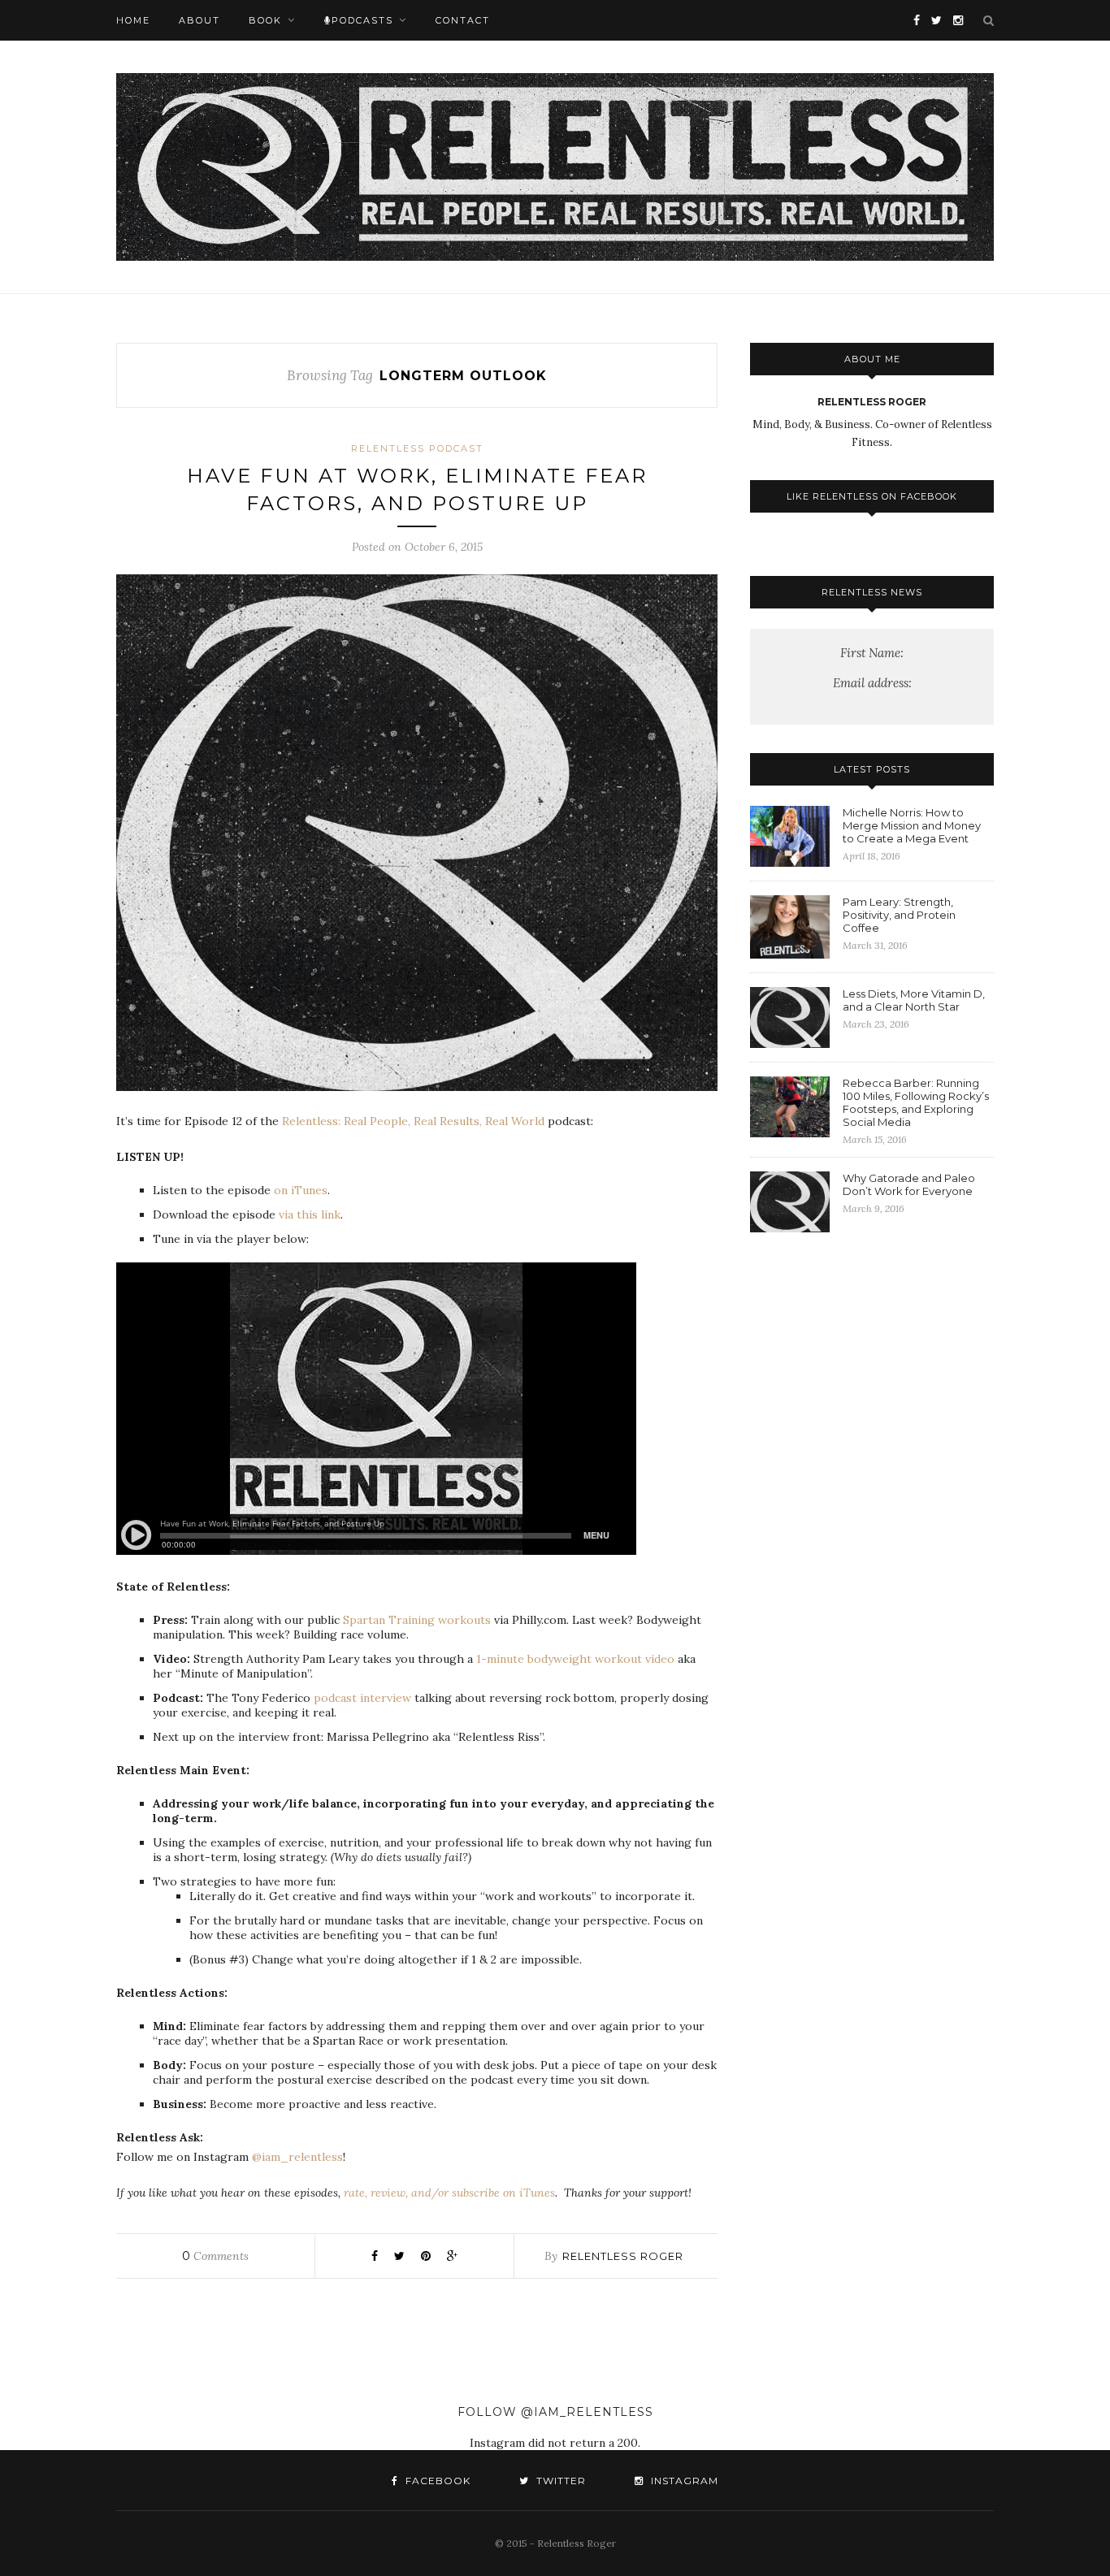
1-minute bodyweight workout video (575, 1659)
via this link (310, 1214)
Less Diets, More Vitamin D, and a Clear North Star (914, 1000)
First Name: (872, 653)
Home (133, 20)
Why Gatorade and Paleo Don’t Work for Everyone (909, 1184)
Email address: (872, 683)
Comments (215, 2256)
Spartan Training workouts (417, 1620)
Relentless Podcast (417, 448)
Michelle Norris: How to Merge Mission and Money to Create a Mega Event (912, 825)
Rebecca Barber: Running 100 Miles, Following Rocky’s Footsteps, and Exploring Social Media (916, 1102)
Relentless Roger (623, 2256)
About (199, 20)
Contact (463, 20)
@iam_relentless (297, 2157)
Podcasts (362, 20)
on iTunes (301, 1190)
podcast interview (362, 1698)
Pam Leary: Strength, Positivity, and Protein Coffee (899, 915)
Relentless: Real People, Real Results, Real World (413, 1121)
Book (265, 20)
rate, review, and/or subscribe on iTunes (449, 2193)
